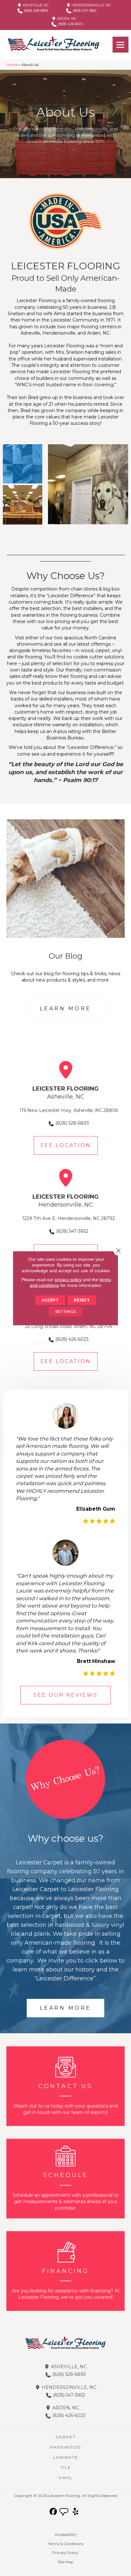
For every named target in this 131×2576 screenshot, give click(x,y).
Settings (65, 1311)
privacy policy (68, 1279)
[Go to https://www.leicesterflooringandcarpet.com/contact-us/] (65, 2086)
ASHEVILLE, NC (35, 5)
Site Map (65, 2562)
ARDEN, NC (66, 18)
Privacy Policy (65, 2553)
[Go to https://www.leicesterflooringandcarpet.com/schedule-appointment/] (65, 2179)
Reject (82, 1300)
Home (12, 65)
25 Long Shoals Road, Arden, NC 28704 (69, 1326)
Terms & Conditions (66, 2544)
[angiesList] (65, 2513)
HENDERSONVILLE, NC (91, 5)
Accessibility (66, 2534)
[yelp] (76, 2512)
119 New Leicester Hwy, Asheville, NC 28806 (69, 1110)
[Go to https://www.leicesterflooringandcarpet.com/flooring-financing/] (65, 2271)
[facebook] (54, 2512)
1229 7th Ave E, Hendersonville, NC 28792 (69, 1218)
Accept (50, 1300)
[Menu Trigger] (121, 45)
